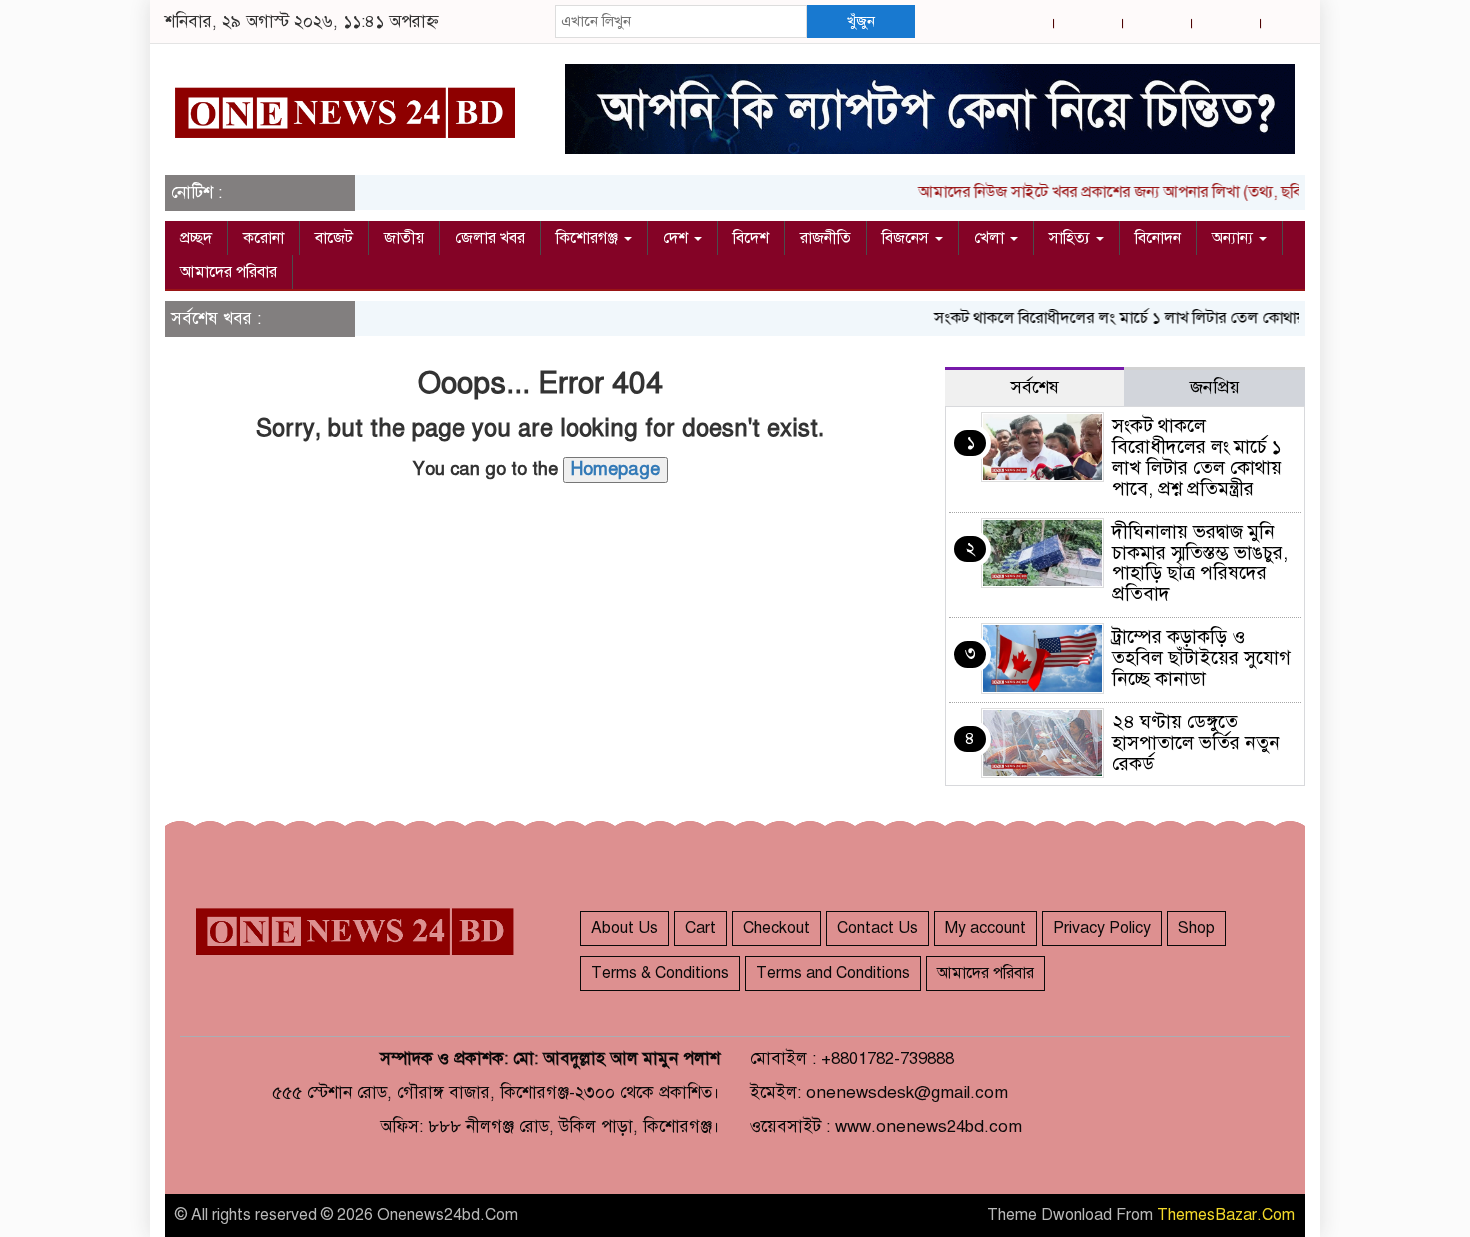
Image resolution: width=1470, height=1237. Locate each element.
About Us (624, 928)
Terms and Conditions (833, 973)
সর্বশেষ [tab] (1035, 387)
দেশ (677, 238)
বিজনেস (907, 238)
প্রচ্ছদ (196, 238)
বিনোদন (1158, 238)
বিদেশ (751, 238)
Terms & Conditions (660, 973)
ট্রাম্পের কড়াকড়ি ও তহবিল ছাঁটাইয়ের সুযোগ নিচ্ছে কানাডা (1201, 657)
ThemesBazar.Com (1226, 1215)
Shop (1196, 928)
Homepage (615, 469)
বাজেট (334, 238)
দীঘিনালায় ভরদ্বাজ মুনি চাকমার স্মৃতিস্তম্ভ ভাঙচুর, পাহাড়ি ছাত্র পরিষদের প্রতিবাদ (1200, 563)
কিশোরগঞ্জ (589, 238)
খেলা (991, 238)
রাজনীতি (825, 238)
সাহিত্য (1071, 238)
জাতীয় (404, 238)
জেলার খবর (490, 238)
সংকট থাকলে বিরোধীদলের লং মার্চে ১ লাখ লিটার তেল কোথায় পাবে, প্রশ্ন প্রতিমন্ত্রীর (1164, 318)
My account (985, 928)
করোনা (263, 238)
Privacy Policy (1102, 928)
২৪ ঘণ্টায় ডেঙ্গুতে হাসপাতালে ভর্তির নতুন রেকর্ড (1196, 742)
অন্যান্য (1234, 238)
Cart (700, 928)
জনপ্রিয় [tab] (1215, 387)
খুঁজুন (861, 21)
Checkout (776, 928)
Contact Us (877, 928)
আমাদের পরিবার (228, 272)
